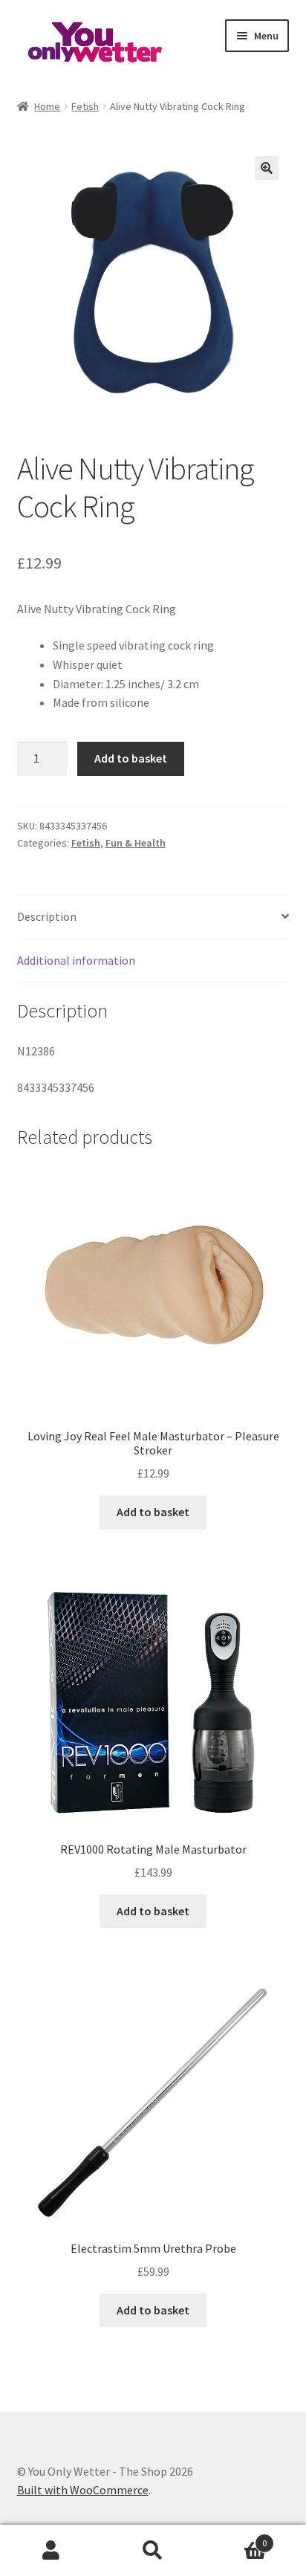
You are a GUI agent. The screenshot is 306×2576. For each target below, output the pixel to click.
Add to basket (131, 758)
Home (47, 106)
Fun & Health (136, 843)
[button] (267, 168)
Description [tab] (47, 916)
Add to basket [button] (153, 1512)
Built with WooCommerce (83, 2490)
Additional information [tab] (76, 960)
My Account (51, 2551)
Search (153, 2551)
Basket (236, 2538)
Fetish (85, 106)
